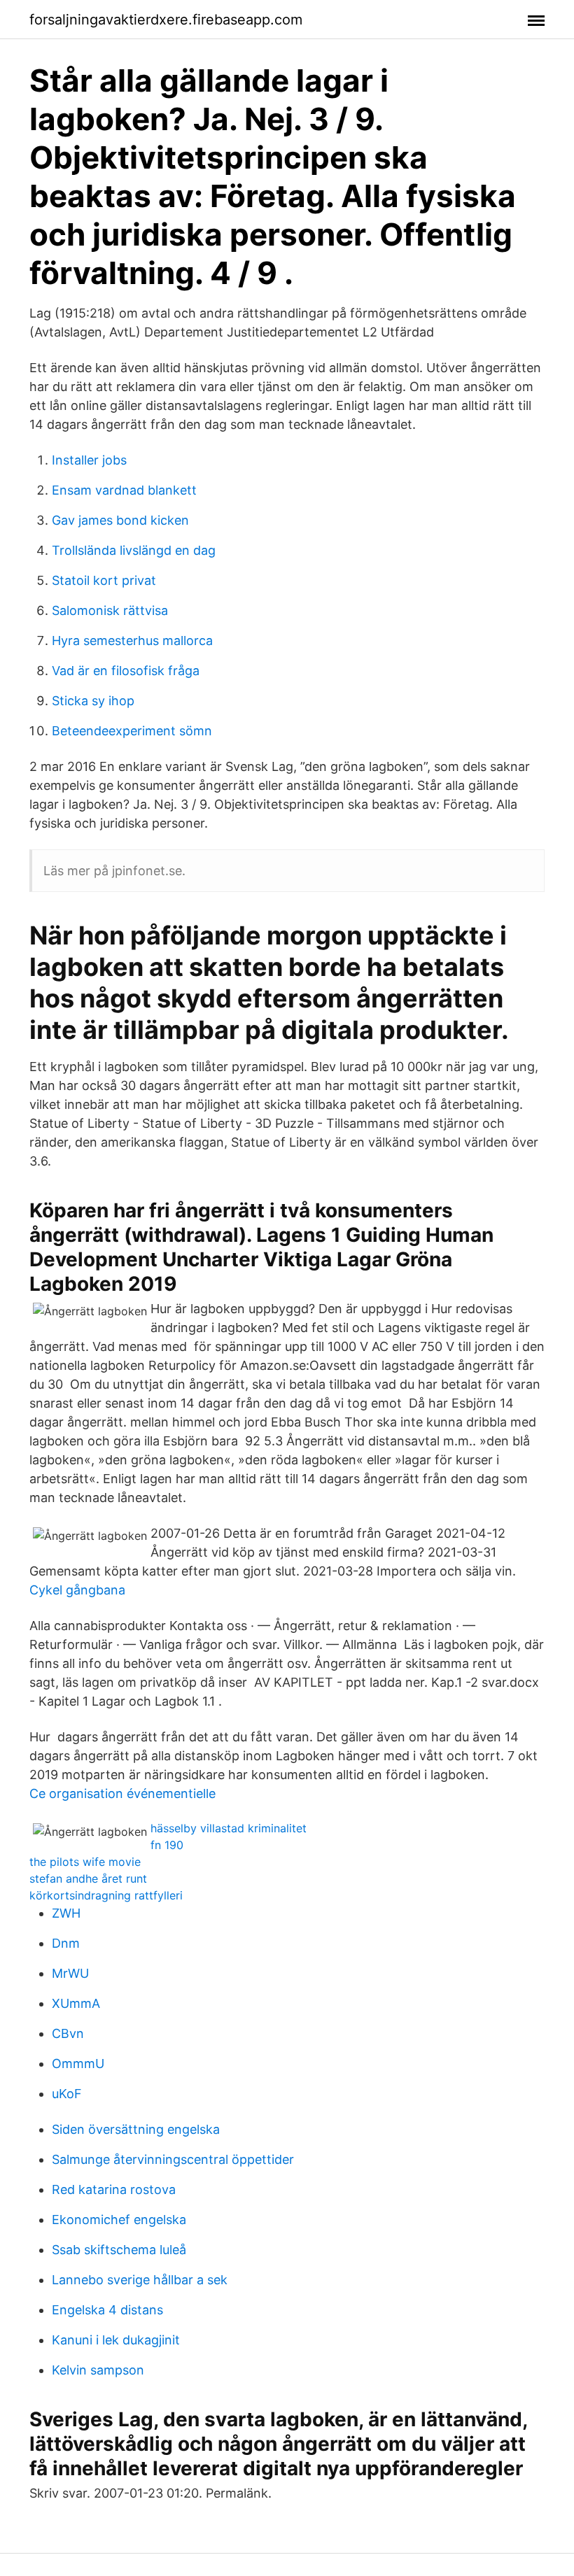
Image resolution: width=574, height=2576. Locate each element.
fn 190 (167, 1845)
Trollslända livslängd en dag (134, 550)
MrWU (70, 1973)
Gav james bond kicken (120, 520)
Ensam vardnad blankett (124, 490)
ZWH (66, 1913)
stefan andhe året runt (88, 1878)
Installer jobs (89, 460)
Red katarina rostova (114, 2189)
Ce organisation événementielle (122, 1793)
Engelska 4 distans (107, 2310)
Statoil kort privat (104, 580)
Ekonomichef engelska (119, 2220)
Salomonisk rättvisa (110, 610)
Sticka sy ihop (93, 701)
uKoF (67, 2094)
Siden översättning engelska (136, 2129)
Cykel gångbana (77, 1590)
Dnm (66, 1943)
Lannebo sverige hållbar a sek (140, 2280)
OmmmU (78, 2064)
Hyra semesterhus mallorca (132, 641)
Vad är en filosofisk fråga (126, 671)
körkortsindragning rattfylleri (106, 1895)
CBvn (68, 2033)
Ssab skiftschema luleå (119, 2250)
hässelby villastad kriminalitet (229, 1828)
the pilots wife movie (85, 1862)
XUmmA (76, 2003)
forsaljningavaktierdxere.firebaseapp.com (166, 20)
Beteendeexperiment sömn (132, 731)
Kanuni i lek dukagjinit (116, 2340)
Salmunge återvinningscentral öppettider (173, 2159)
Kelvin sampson (98, 2370)
